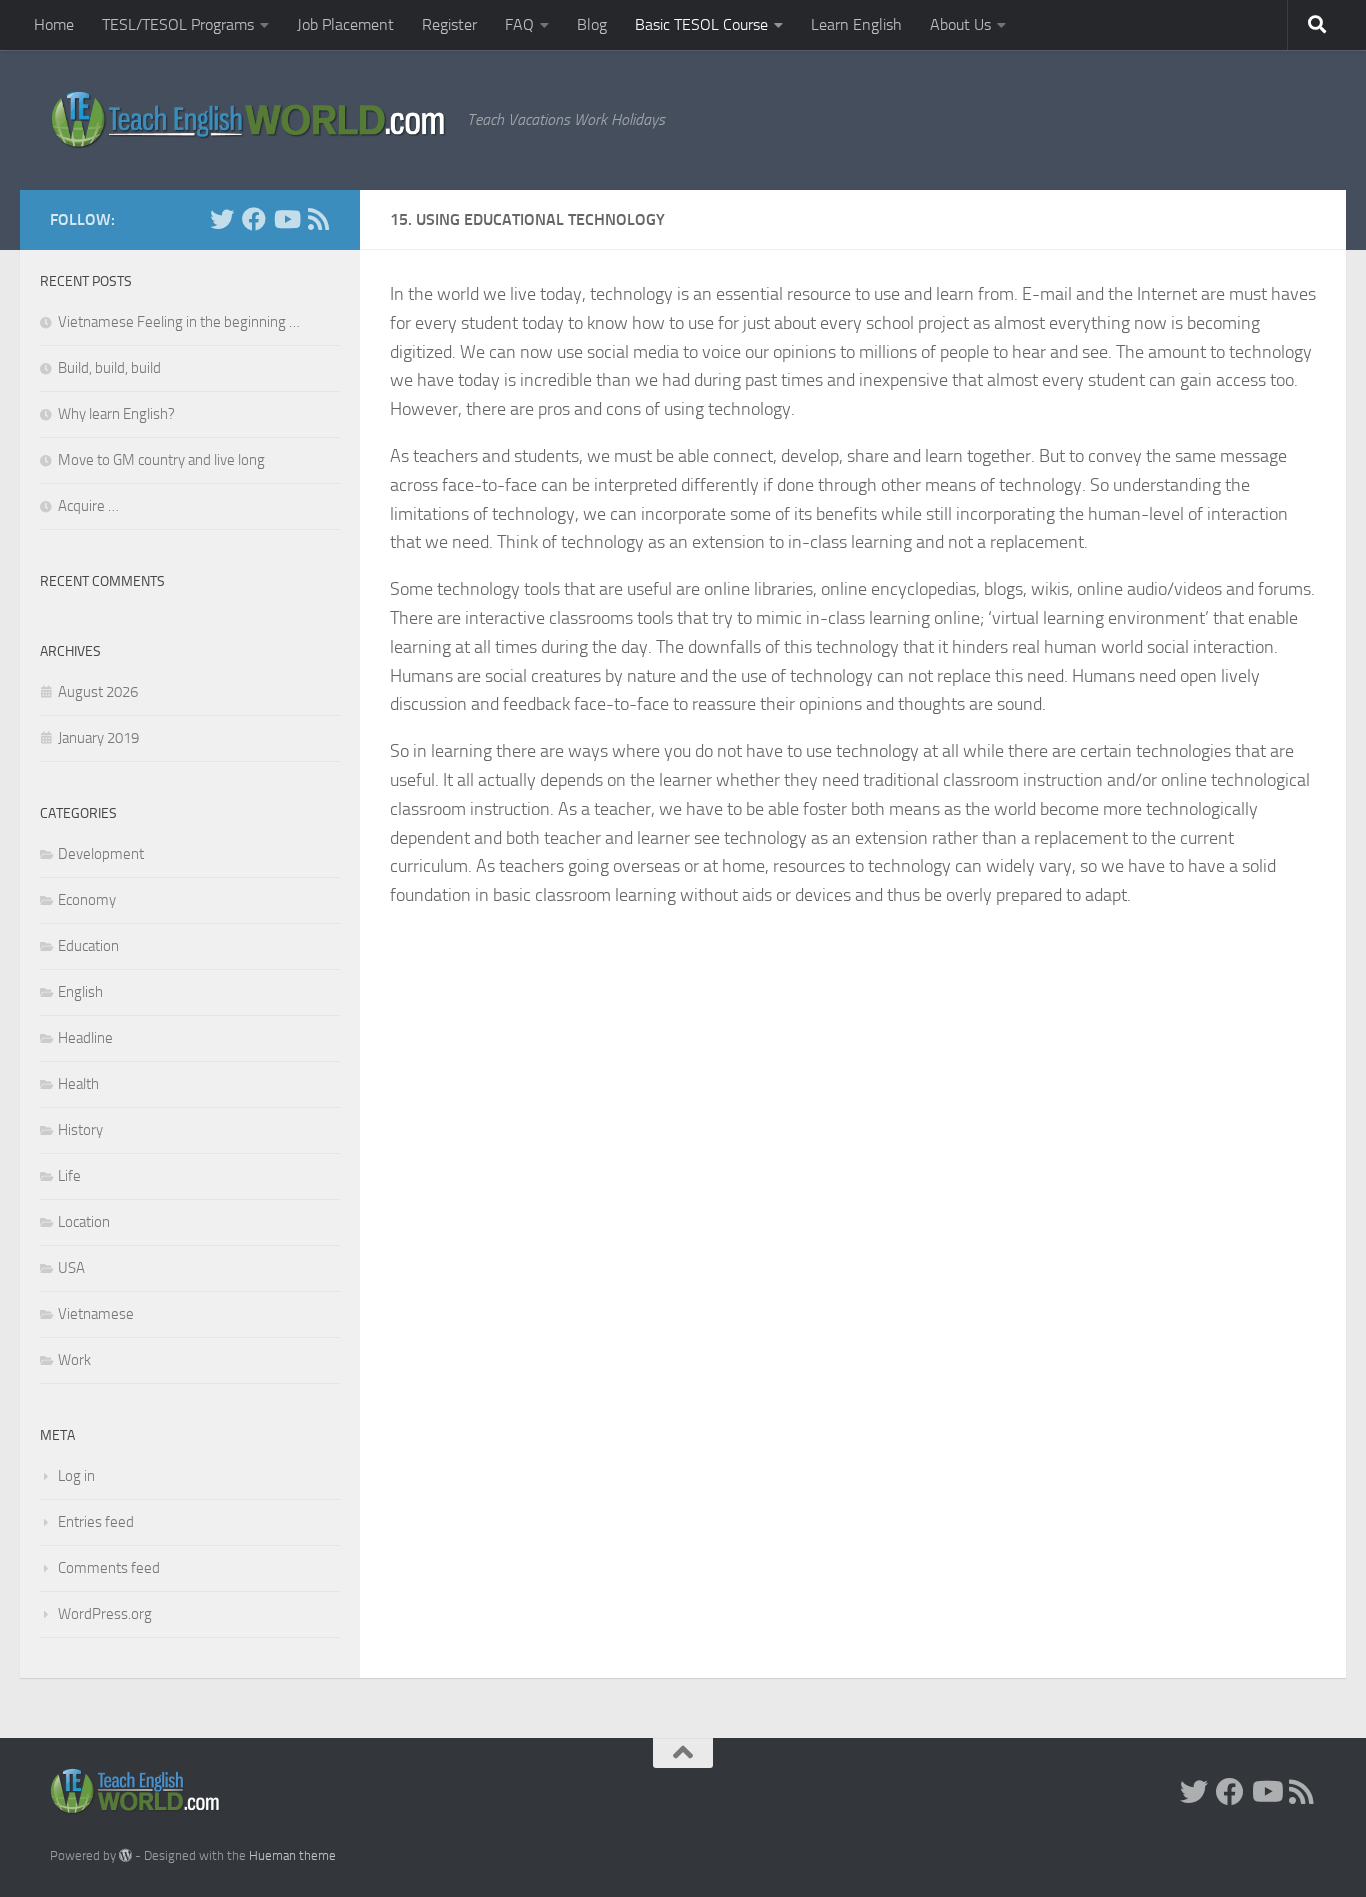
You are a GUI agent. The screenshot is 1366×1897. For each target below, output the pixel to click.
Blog (592, 24)
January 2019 (98, 738)
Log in (76, 1476)
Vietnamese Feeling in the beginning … (179, 322)
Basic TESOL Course (701, 24)
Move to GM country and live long (161, 460)
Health (78, 1084)
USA (71, 1268)
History (80, 1130)
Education (88, 946)
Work (74, 1360)
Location (84, 1222)
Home (54, 24)
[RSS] (318, 219)
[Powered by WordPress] (125, 1855)
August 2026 (98, 692)
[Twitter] (222, 219)
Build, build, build (109, 368)
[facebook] (254, 219)
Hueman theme (292, 1855)
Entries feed (96, 1522)
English (80, 992)
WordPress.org (105, 1614)
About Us (960, 24)
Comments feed (109, 1568)
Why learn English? (116, 414)
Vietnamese (96, 1314)
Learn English (856, 24)
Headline (85, 1038)
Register (449, 24)
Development (101, 854)
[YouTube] (286, 219)
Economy (87, 900)
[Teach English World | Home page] (248, 120)
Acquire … (88, 506)
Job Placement (345, 24)
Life (69, 1176)
